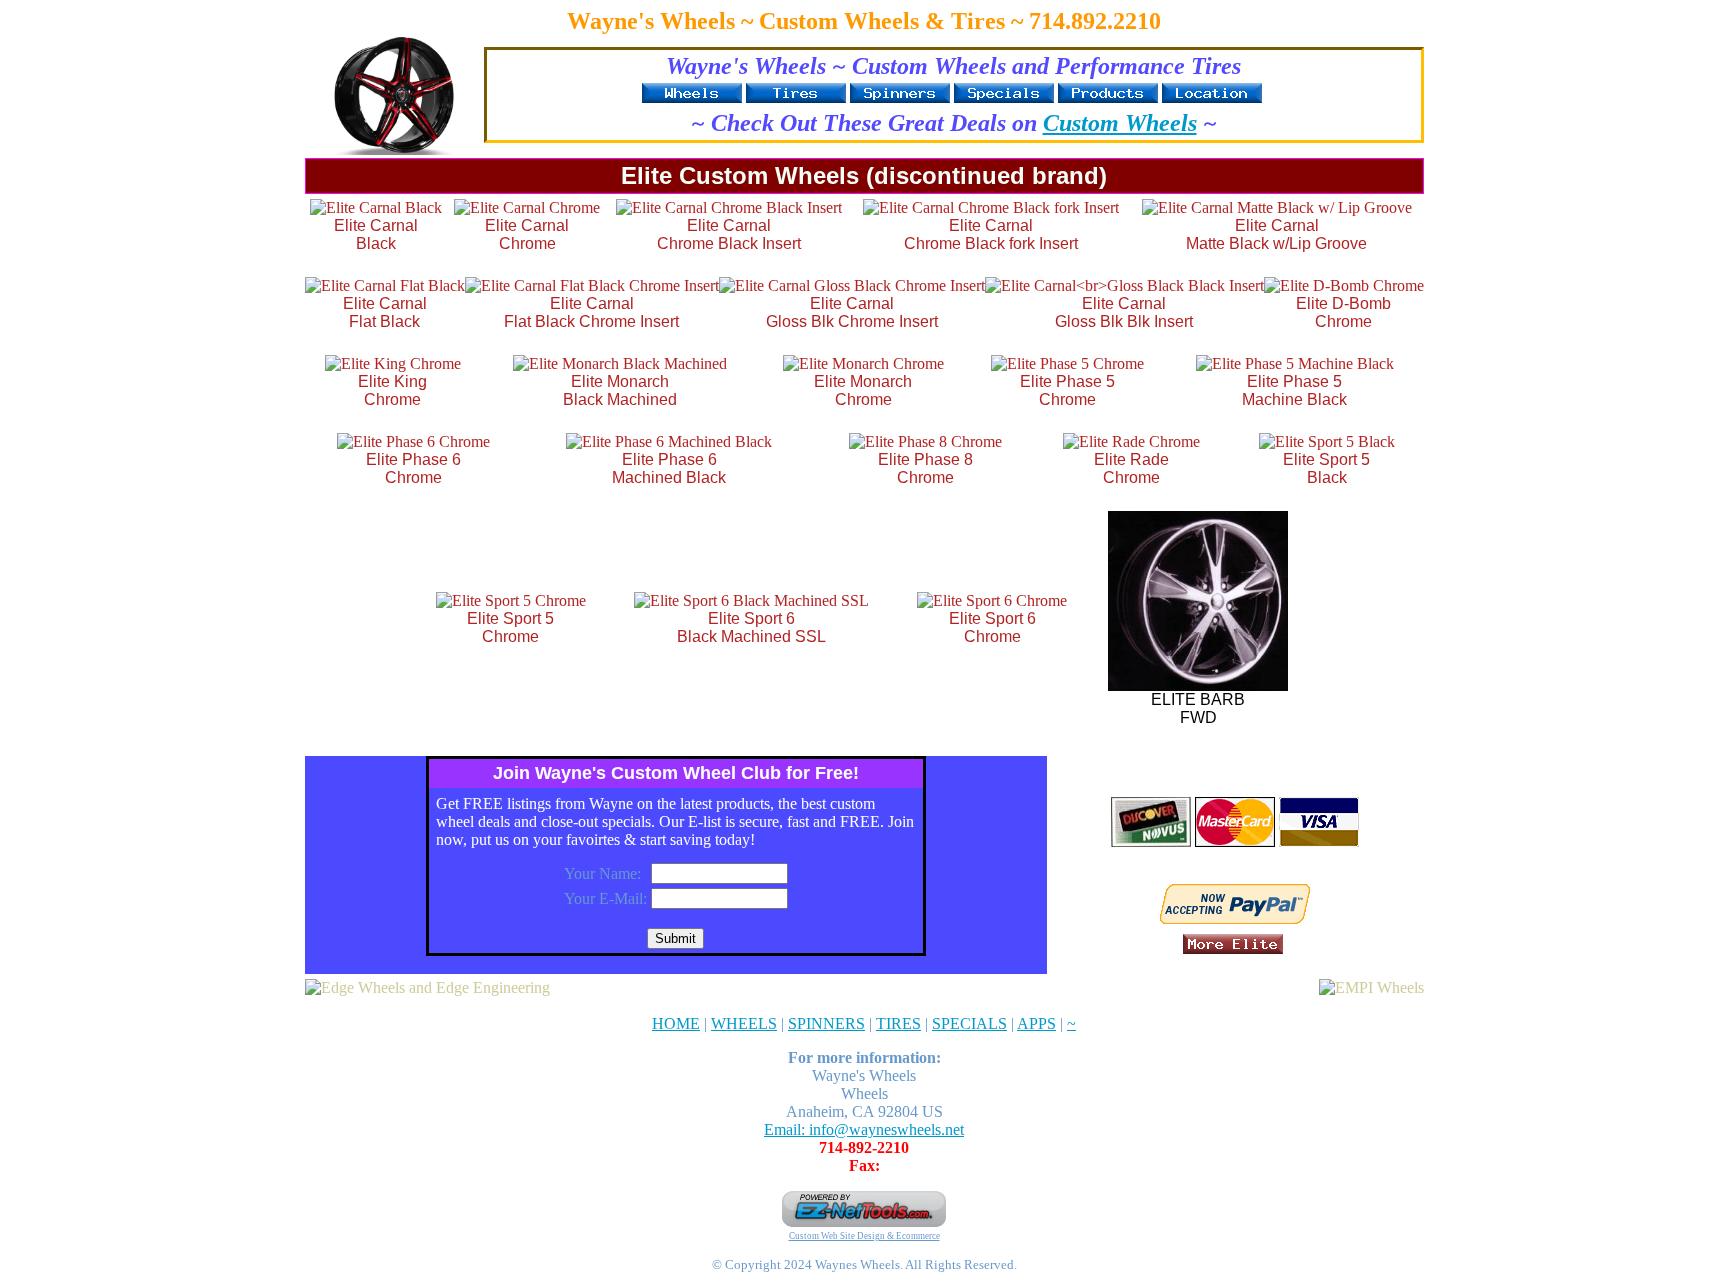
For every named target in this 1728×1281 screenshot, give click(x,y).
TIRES (898, 1023)
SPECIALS (969, 1023)
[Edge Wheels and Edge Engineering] (427, 987)
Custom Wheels (1120, 123)
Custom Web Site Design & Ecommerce (864, 1236)
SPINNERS (826, 1023)
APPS (1036, 1023)
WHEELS (744, 1023)
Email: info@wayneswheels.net (864, 1129)
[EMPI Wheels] (1371, 987)
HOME (676, 1023)
